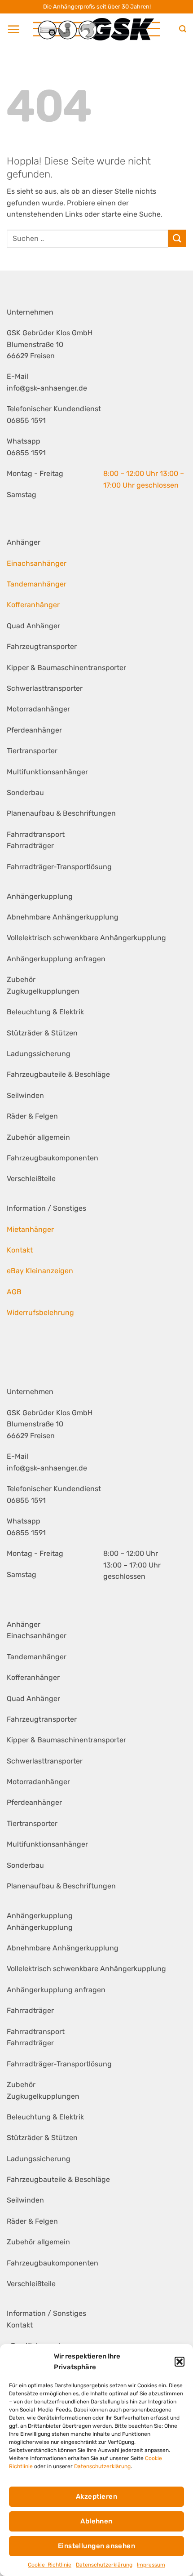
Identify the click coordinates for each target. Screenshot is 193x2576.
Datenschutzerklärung (102, 2466)
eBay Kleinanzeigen (40, 1271)
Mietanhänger (30, 1229)
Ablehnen (96, 2521)
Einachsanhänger (37, 563)
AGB (14, 1292)
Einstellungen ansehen (96, 2546)
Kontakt (20, 1250)
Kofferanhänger (33, 605)
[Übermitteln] (177, 238)
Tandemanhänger (37, 584)
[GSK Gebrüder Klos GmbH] (97, 29)
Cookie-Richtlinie (50, 2565)
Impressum (151, 2565)
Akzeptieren (96, 2496)
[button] (180, 2362)
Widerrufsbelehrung (40, 1312)
